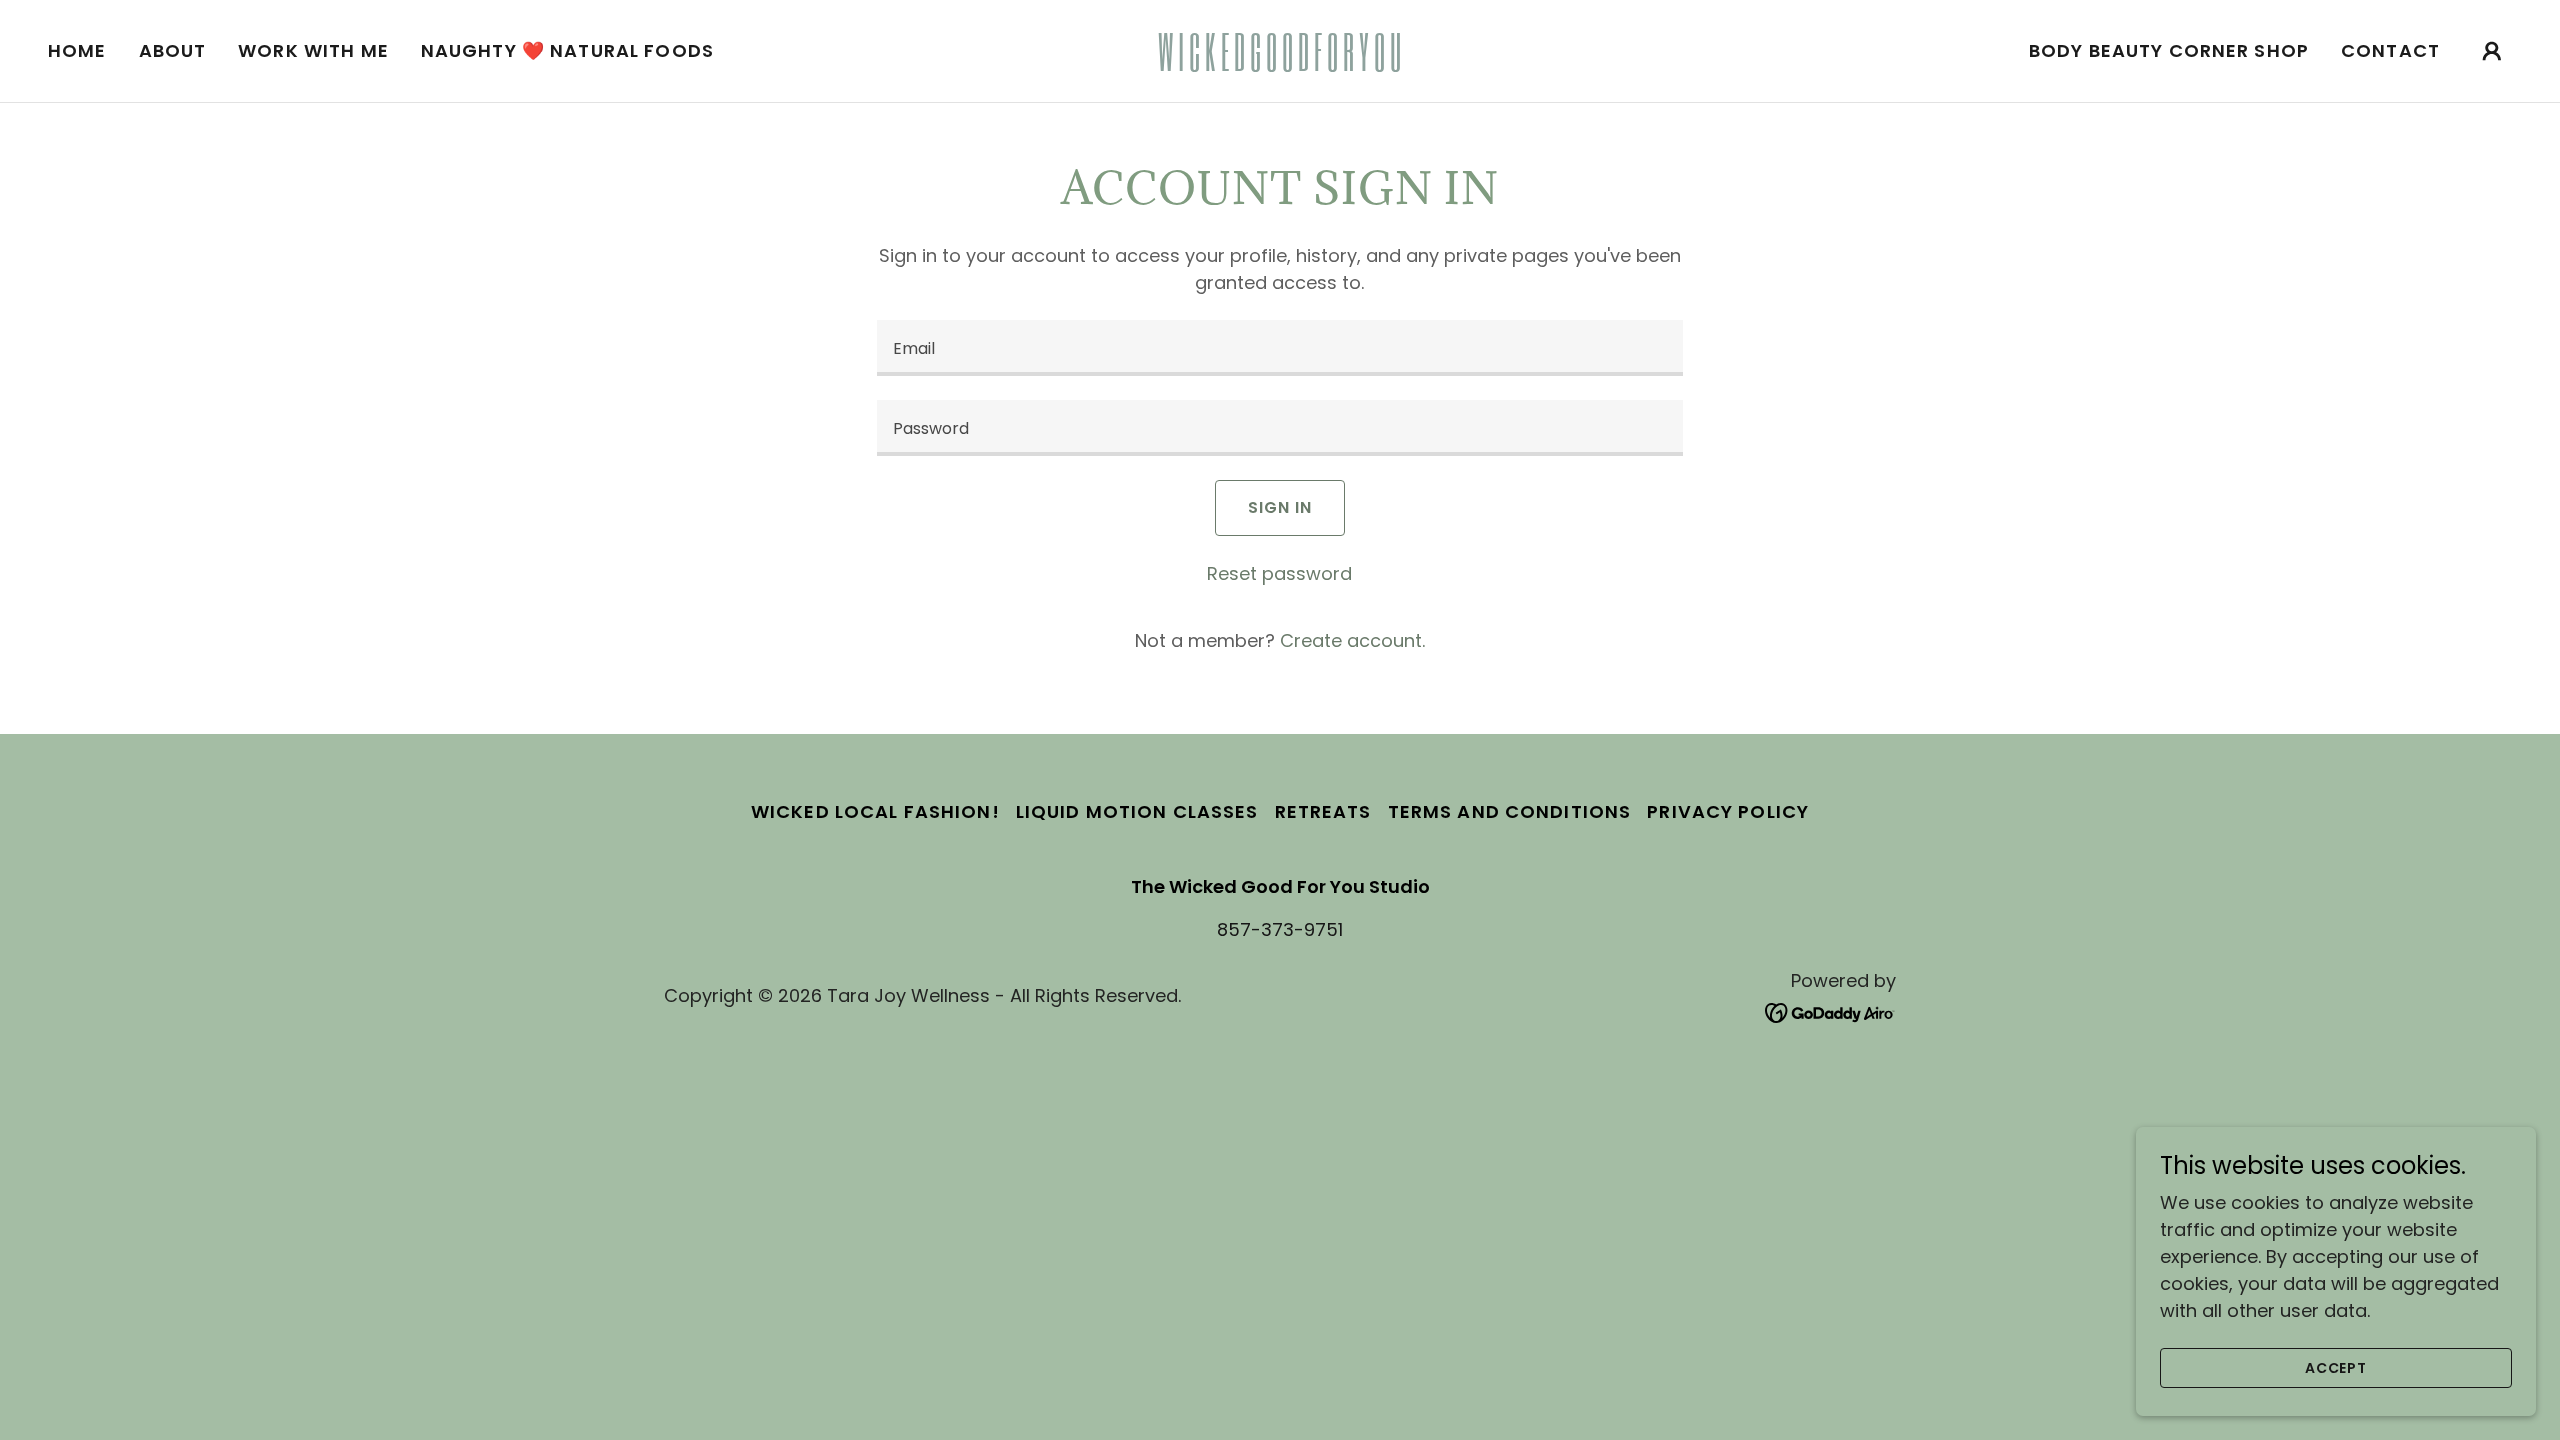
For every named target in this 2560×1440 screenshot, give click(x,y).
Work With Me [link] (313, 50)
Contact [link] (2390, 50)
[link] (1279, 64)
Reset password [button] (1279, 573)
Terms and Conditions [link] (1510, 811)
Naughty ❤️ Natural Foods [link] (567, 50)
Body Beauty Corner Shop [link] (2169, 50)
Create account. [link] (1352, 640)
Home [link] (77, 50)
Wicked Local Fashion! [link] (875, 811)
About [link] (173, 50)
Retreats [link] (1323, 811)
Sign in (1280, 507)
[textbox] (1279, 348)
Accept (2336, 1368)
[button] (2492, 51)
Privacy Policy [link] (1728, 811)
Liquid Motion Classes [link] (1137, 811)
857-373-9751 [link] (1280, 929)
